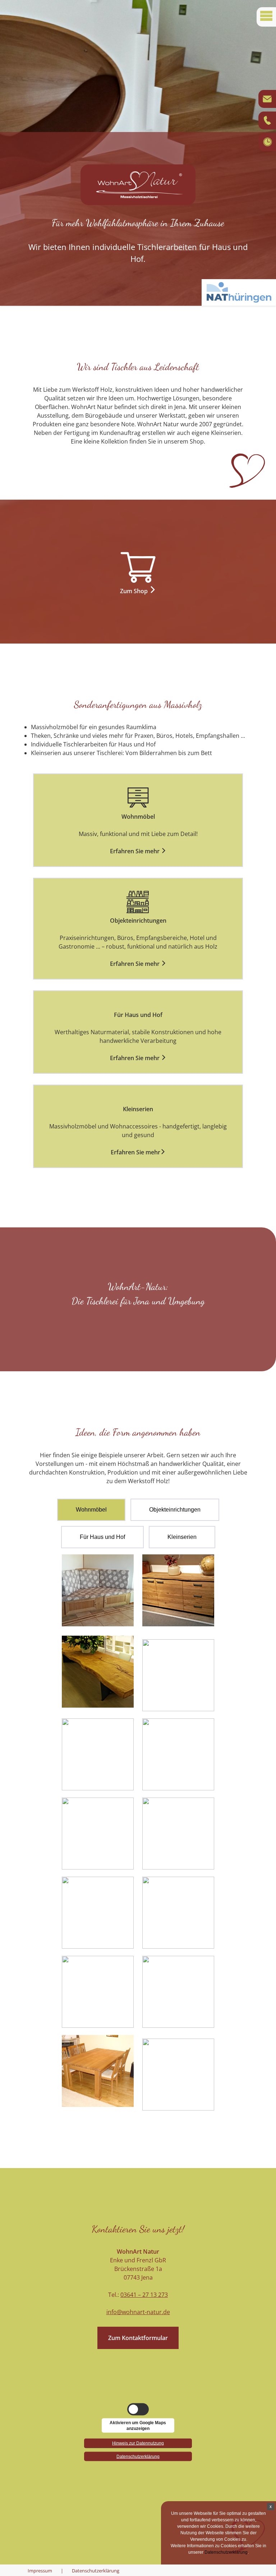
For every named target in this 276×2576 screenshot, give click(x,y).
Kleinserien (182, 1537)
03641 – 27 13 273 (144, 2295)
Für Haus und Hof (102, 1537)
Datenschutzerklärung (96, 2571)
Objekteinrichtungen (175, 1510)
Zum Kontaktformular (138, 2338)
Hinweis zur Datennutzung (138, 2442)
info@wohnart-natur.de (138, 2312)
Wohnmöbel (91, 1510)
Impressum (40, 2571)
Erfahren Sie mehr (135, 851)
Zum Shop (135, 591)
